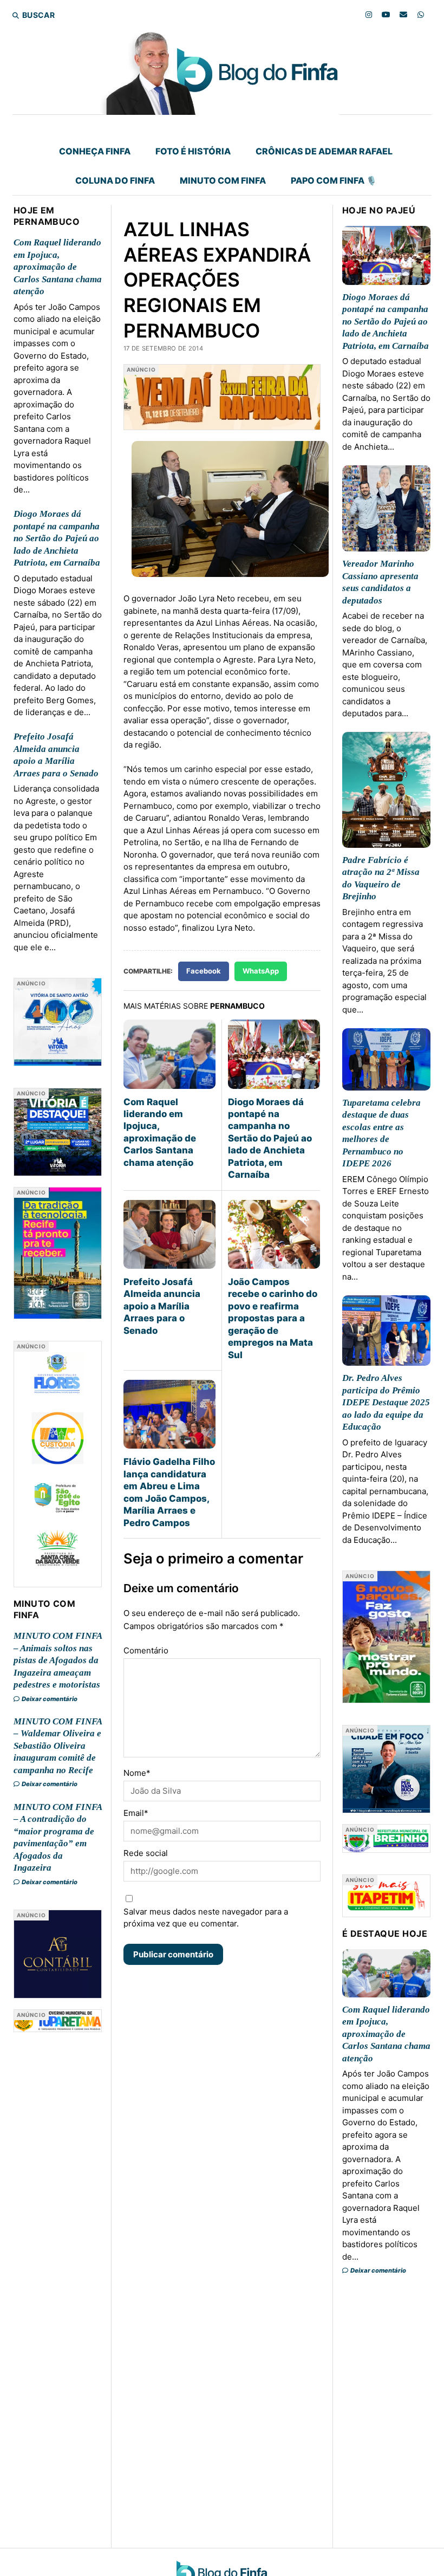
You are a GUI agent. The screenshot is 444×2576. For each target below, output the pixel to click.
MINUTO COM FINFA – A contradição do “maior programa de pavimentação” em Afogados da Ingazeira (58, 1837)
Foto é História (193, 151)
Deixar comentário (49, 1699)
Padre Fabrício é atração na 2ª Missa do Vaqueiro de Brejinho (381, 878)
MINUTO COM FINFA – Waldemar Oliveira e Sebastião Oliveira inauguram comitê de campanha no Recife (58, 1746)
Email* (136, 1813)
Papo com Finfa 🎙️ (334, 180)
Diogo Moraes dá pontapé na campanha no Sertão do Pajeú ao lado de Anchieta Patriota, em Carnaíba (57, 538)
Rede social (146, 1853)
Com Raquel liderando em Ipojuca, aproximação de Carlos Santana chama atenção (58, 267)
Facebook (204, 971)
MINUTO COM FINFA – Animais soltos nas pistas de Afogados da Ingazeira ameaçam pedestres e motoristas (58, 1660)
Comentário (146, 1650)
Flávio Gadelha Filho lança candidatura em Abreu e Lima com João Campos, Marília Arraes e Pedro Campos (169, 1492)
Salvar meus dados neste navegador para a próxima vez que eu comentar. (206, 1918)
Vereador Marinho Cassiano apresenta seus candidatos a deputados (380, 582)
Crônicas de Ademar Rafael (324, 151)
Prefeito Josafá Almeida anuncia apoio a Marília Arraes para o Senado (56, 755)
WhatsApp (261, 971)
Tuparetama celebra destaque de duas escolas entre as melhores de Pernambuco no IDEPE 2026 (381, 1133)
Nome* (137, 1773)
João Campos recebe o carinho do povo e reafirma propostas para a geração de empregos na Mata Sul (273, 1318)
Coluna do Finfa (115, 180)
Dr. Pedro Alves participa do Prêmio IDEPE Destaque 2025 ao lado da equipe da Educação (386, 1402)
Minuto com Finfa (223, 180)
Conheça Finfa (95, 151)
